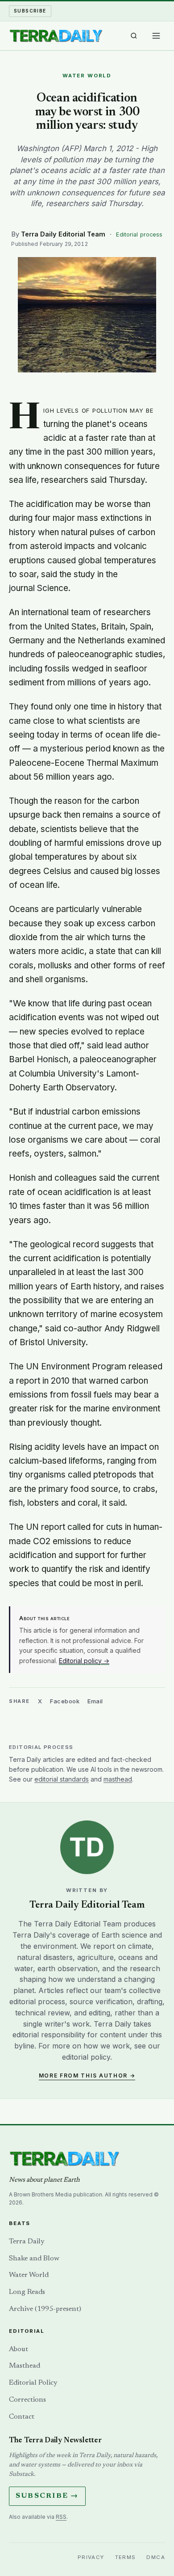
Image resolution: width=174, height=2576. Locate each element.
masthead (118, 1779)
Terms (126, 2557)
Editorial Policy (33, 2383)
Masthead (25, 2366)
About (19, 2349)
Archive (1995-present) (45, 2309)
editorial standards (62, 1779)
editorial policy (86, 2057)
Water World (29, 2275)
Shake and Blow (34, 2259)
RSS (61, 2517)
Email (95, 1701)
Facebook (65, 1701)
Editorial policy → (84, 1661)
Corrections (27, 2400)
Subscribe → (47, 2496)
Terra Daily (27, 2242)
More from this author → (87, 2076)
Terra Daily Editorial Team (63, 234)
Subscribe (30, 11)
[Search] (134, 36)
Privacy (91, 2557)
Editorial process (139, 234)
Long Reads (27, 2292)
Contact (22, 2417)
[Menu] (156, 36)
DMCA (156, 2557)
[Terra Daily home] (56, 36)
